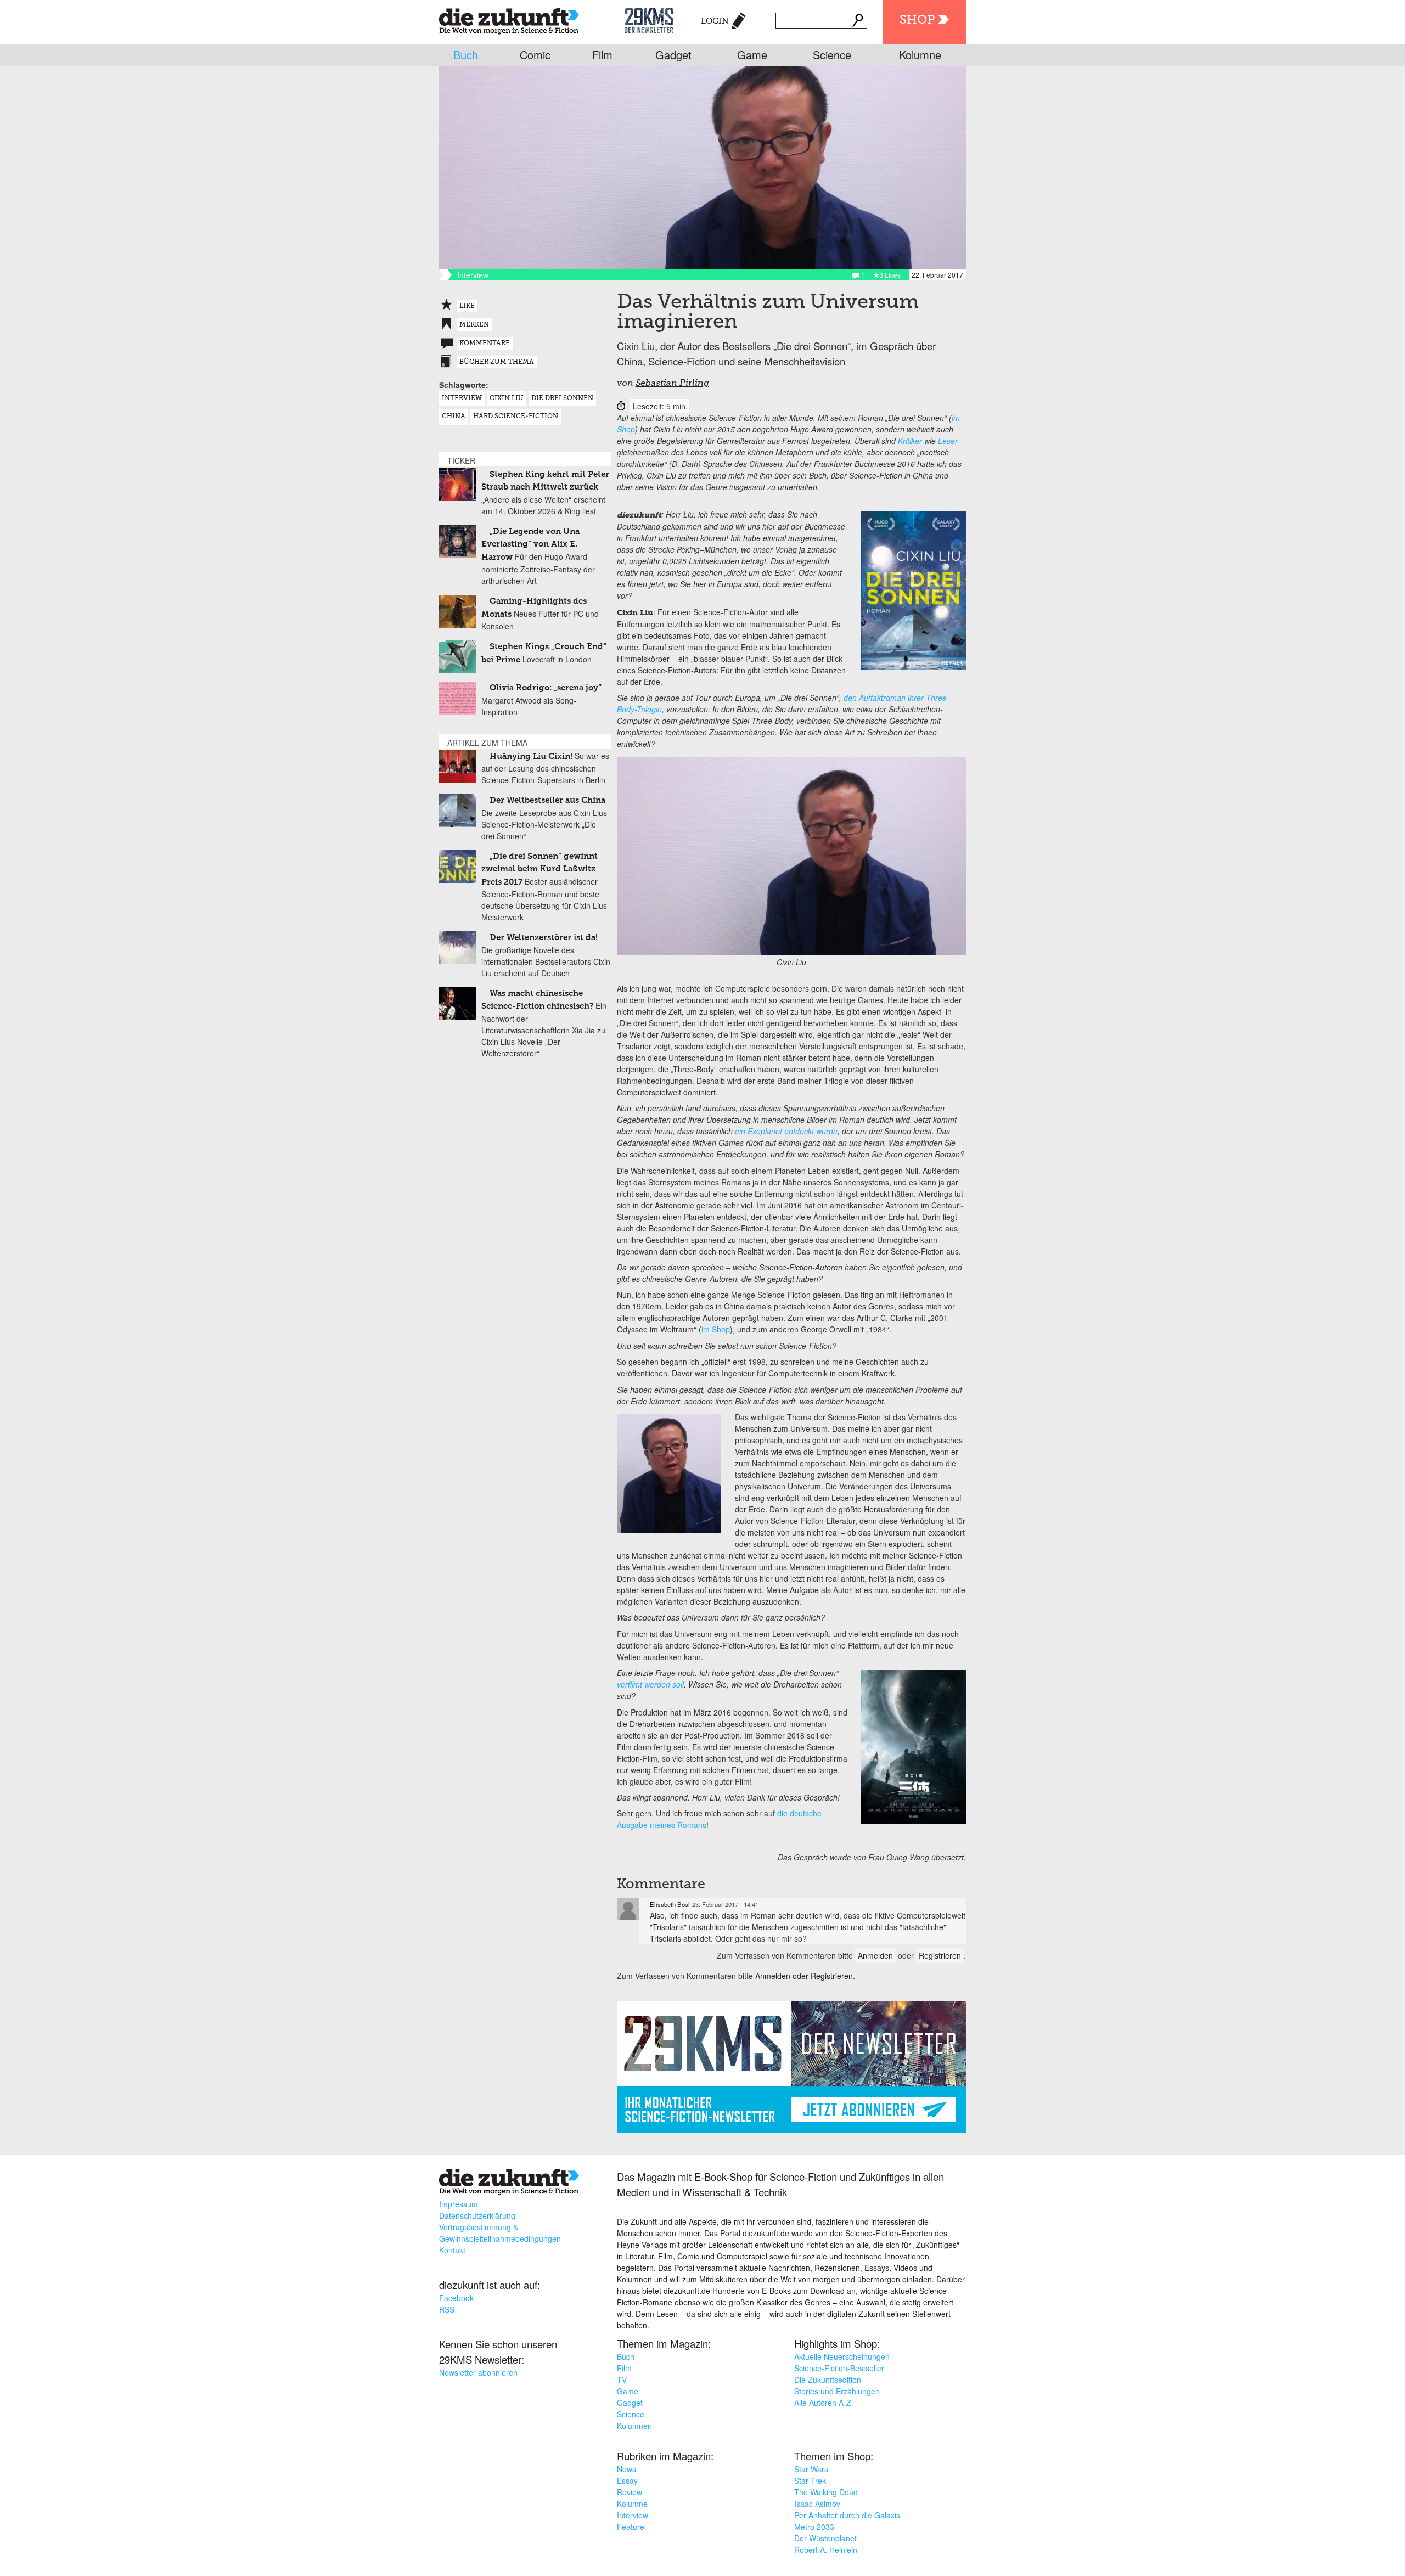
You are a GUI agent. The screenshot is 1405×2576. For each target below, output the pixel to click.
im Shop (716, 1329)
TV (622, 2380)
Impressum (459, 2204)
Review (630, 2492)
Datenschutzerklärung (477, 2215)
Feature (631, 2527)
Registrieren (940, 1955)
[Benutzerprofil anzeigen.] (628, 1909)
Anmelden (875, 1955)
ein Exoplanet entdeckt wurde (786, 1131)
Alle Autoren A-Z (823, 2403)
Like (467, 306)
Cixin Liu (507, 398)
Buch (466, 55)
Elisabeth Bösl (670, 1904)
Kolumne (920, 55)
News (626, 2469)
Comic (535, 55)
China (454, 417)
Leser (948, 441)
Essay (627, 2481)
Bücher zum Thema (497, 362)
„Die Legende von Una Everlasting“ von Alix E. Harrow (530, 544)
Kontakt (452, 2250)
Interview (462, 398)
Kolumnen (634, 2426)
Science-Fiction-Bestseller (839, 2368)
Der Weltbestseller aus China (547, 800)
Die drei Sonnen (562, 398)
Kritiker (910, 441)
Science (832, 55)
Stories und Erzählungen (837, 2391)
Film (602, 55)
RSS (447, 2309)
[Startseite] (509, 19)
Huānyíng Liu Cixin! (531, 757)
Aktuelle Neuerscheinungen (842, 2356)
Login (715, 21)
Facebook (456, 2298)
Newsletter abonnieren (478, 2372)
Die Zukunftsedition (828, 2380)
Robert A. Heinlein (826, 2550)
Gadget (673, 55)
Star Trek (810, 2481)
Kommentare (485, 344)
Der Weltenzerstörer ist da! (544, 938)
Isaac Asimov (817, 2504)
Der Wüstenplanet (825, 2538)
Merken (474, 325)
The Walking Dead (826, 2492)
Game (752, 55)
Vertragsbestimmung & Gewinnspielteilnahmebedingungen (500, 2233)
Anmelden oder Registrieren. (805, 1976)
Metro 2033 (814, 2527)
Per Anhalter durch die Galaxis (847, 2515)
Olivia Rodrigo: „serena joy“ (546, 688)
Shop (917, 20)
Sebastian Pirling (672, 384)
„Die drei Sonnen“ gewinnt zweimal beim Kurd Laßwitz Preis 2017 (539, 869)
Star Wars (811, 2469)
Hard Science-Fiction (516, 417)
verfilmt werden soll (650, 1684)
